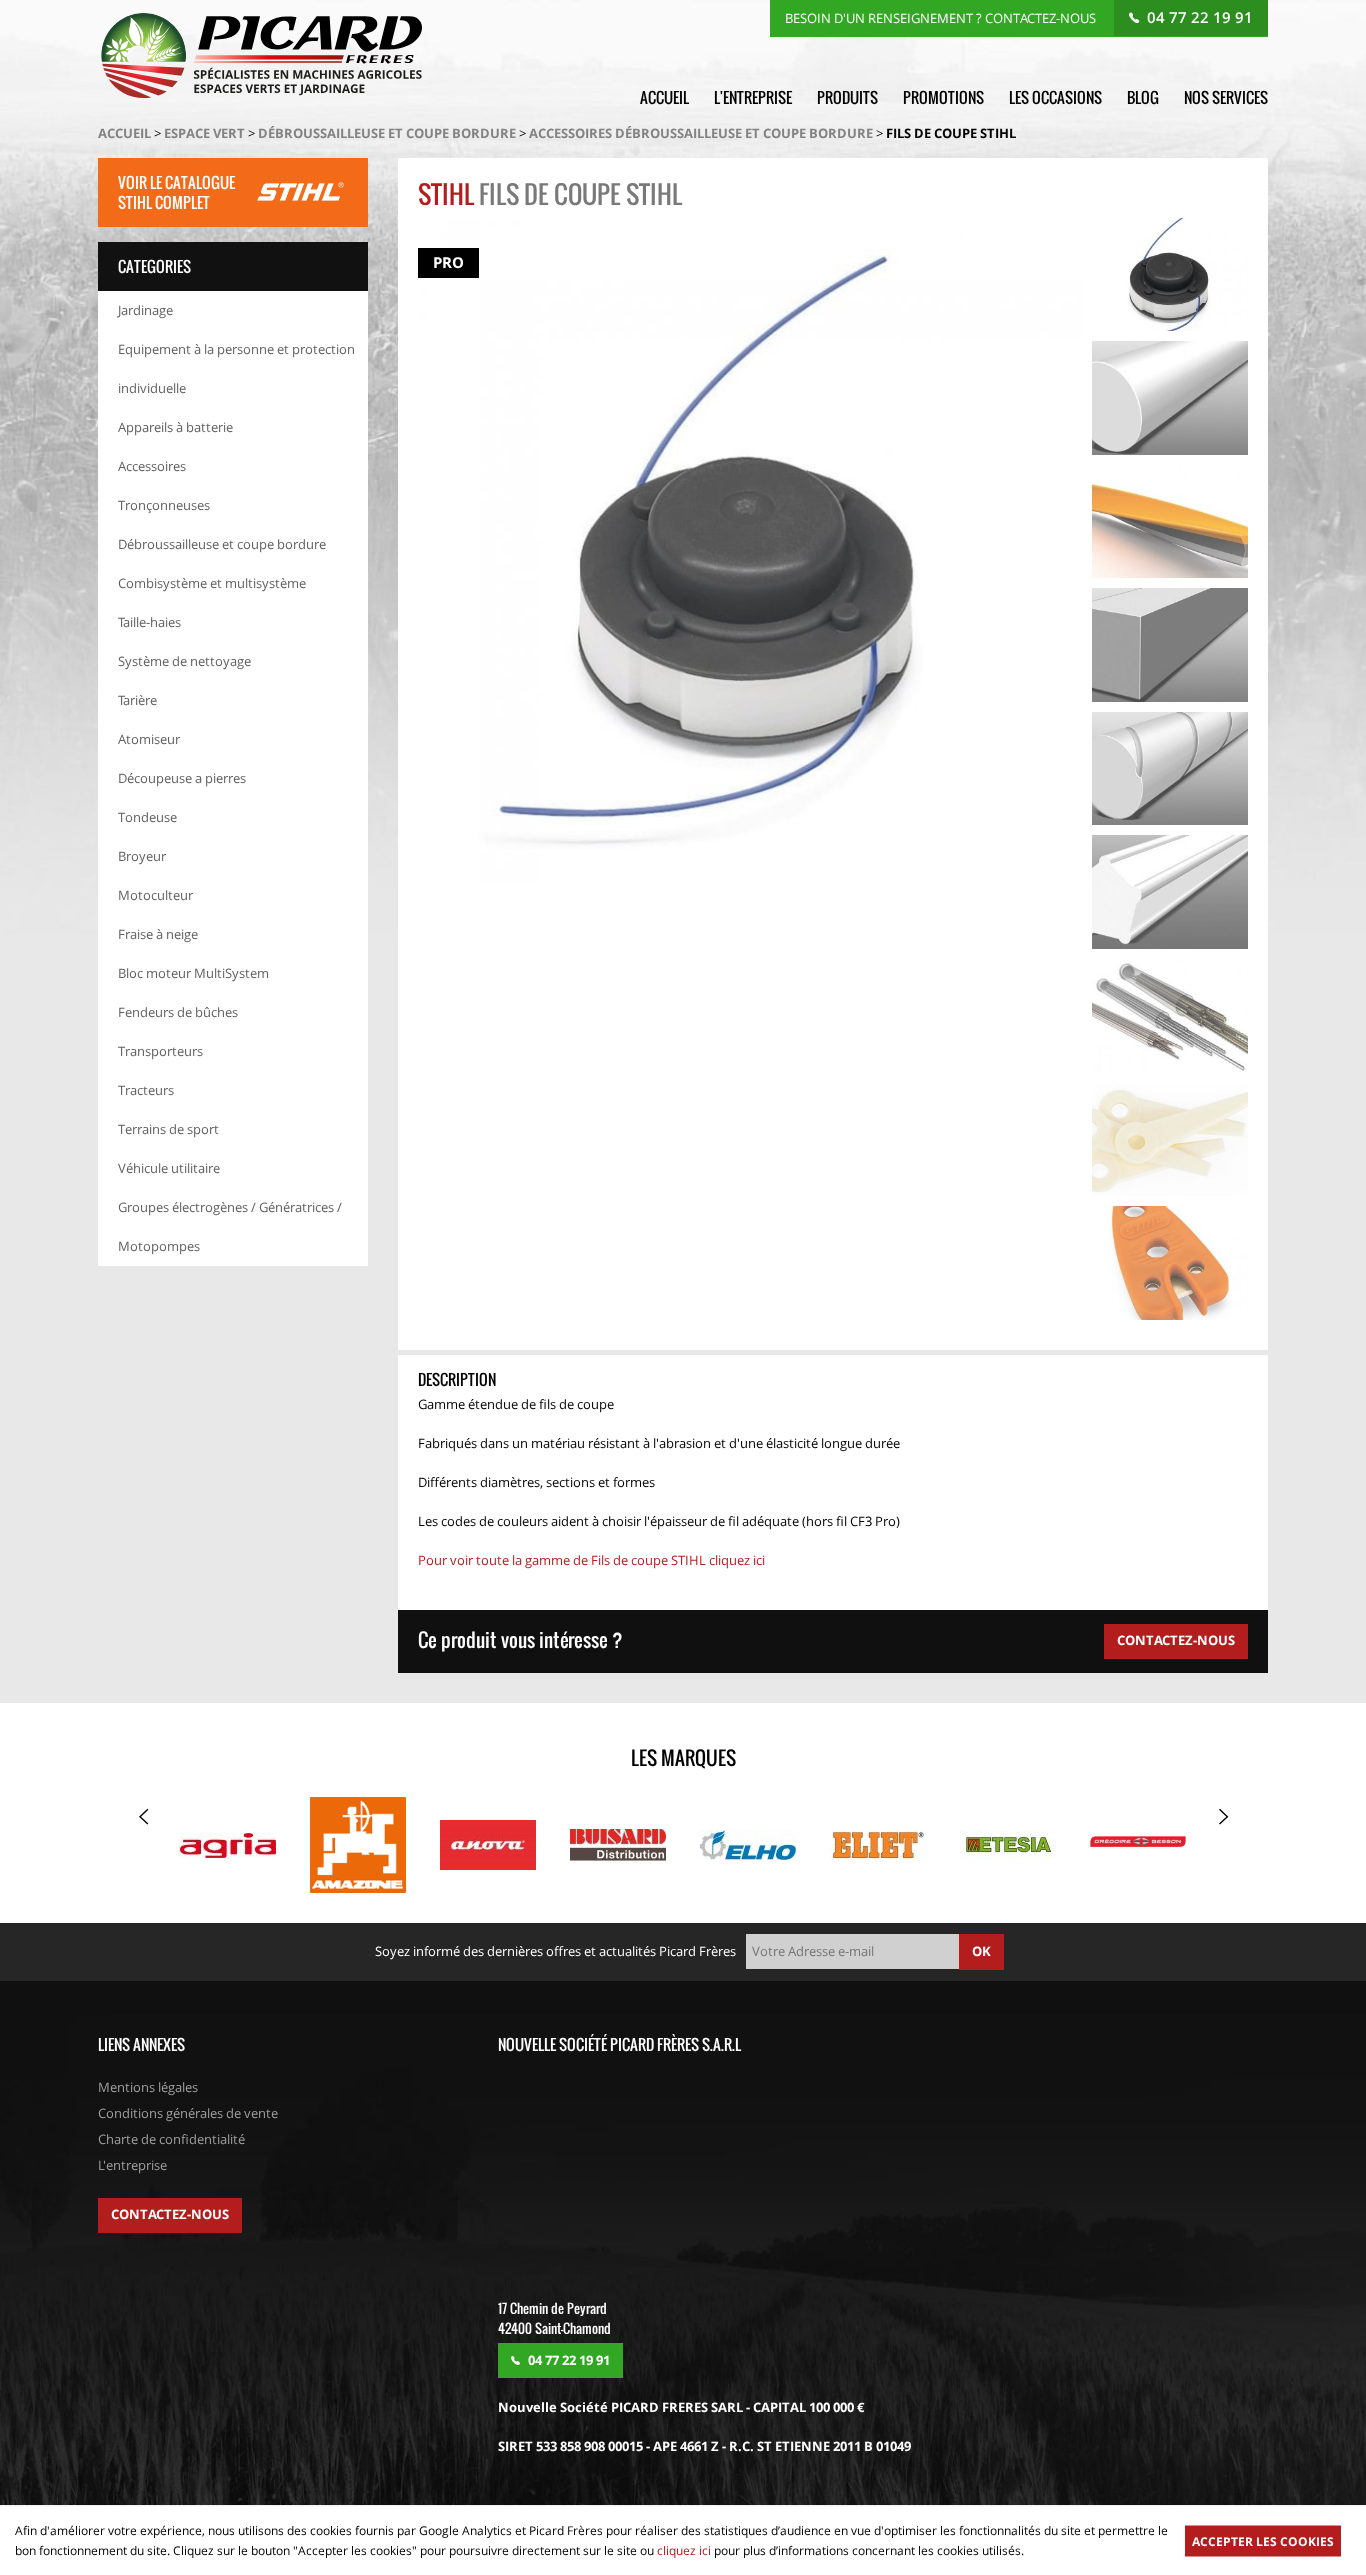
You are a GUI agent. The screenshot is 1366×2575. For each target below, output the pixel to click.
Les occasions (1055, 97)
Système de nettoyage (184, 661)
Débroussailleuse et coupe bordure (387, 133)
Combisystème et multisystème (212, 583)
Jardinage (145, 310)
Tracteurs (146, 1090)
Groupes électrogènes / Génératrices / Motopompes (230, 1226)
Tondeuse (147, 817)
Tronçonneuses (164, 505)
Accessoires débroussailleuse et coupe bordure (701, 133)
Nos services (1226, 97)
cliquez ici (684, 2550)
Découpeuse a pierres (182, 778)
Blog (1143, 97)
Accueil (664, 97)
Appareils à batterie (175, 427)
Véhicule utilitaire (169, 1168)
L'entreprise (753, 97)
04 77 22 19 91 (1200, 17)
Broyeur (142, 856)
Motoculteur (155, 895)
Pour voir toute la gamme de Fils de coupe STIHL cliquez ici (593, 1560)
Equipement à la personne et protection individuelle (236, 368)
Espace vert (204, 133)
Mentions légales (148, 2087)
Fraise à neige (158, 934)
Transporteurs (160, 1051)
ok (981, 1951)
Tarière (137, 700)
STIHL (446, 193)
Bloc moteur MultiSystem (193, 973)
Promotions (943, 97)
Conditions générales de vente (188, 2113)
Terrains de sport (168, 1129)
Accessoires (152, 466)
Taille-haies (149, 622)
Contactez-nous (170, 2214)
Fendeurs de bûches (178, 1012)
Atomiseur (149, 739)
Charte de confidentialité (171, 2139)
